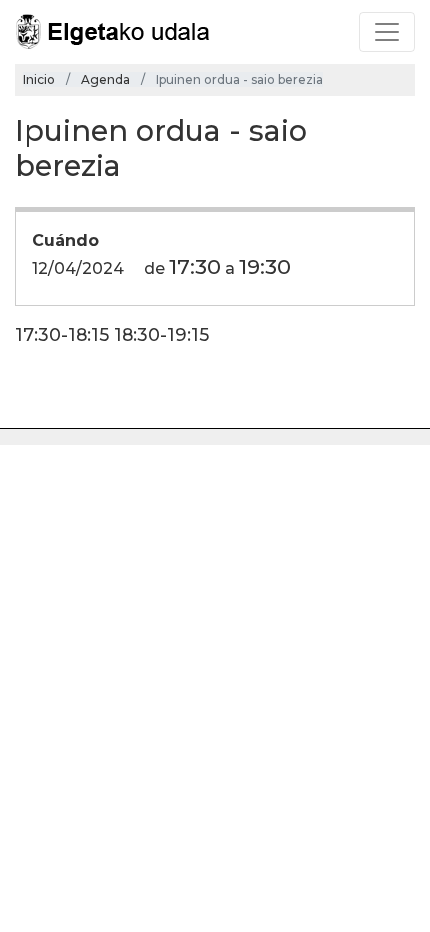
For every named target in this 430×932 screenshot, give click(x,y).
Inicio (39, 79)
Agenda (105, 79)
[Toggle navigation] (387, 32)
